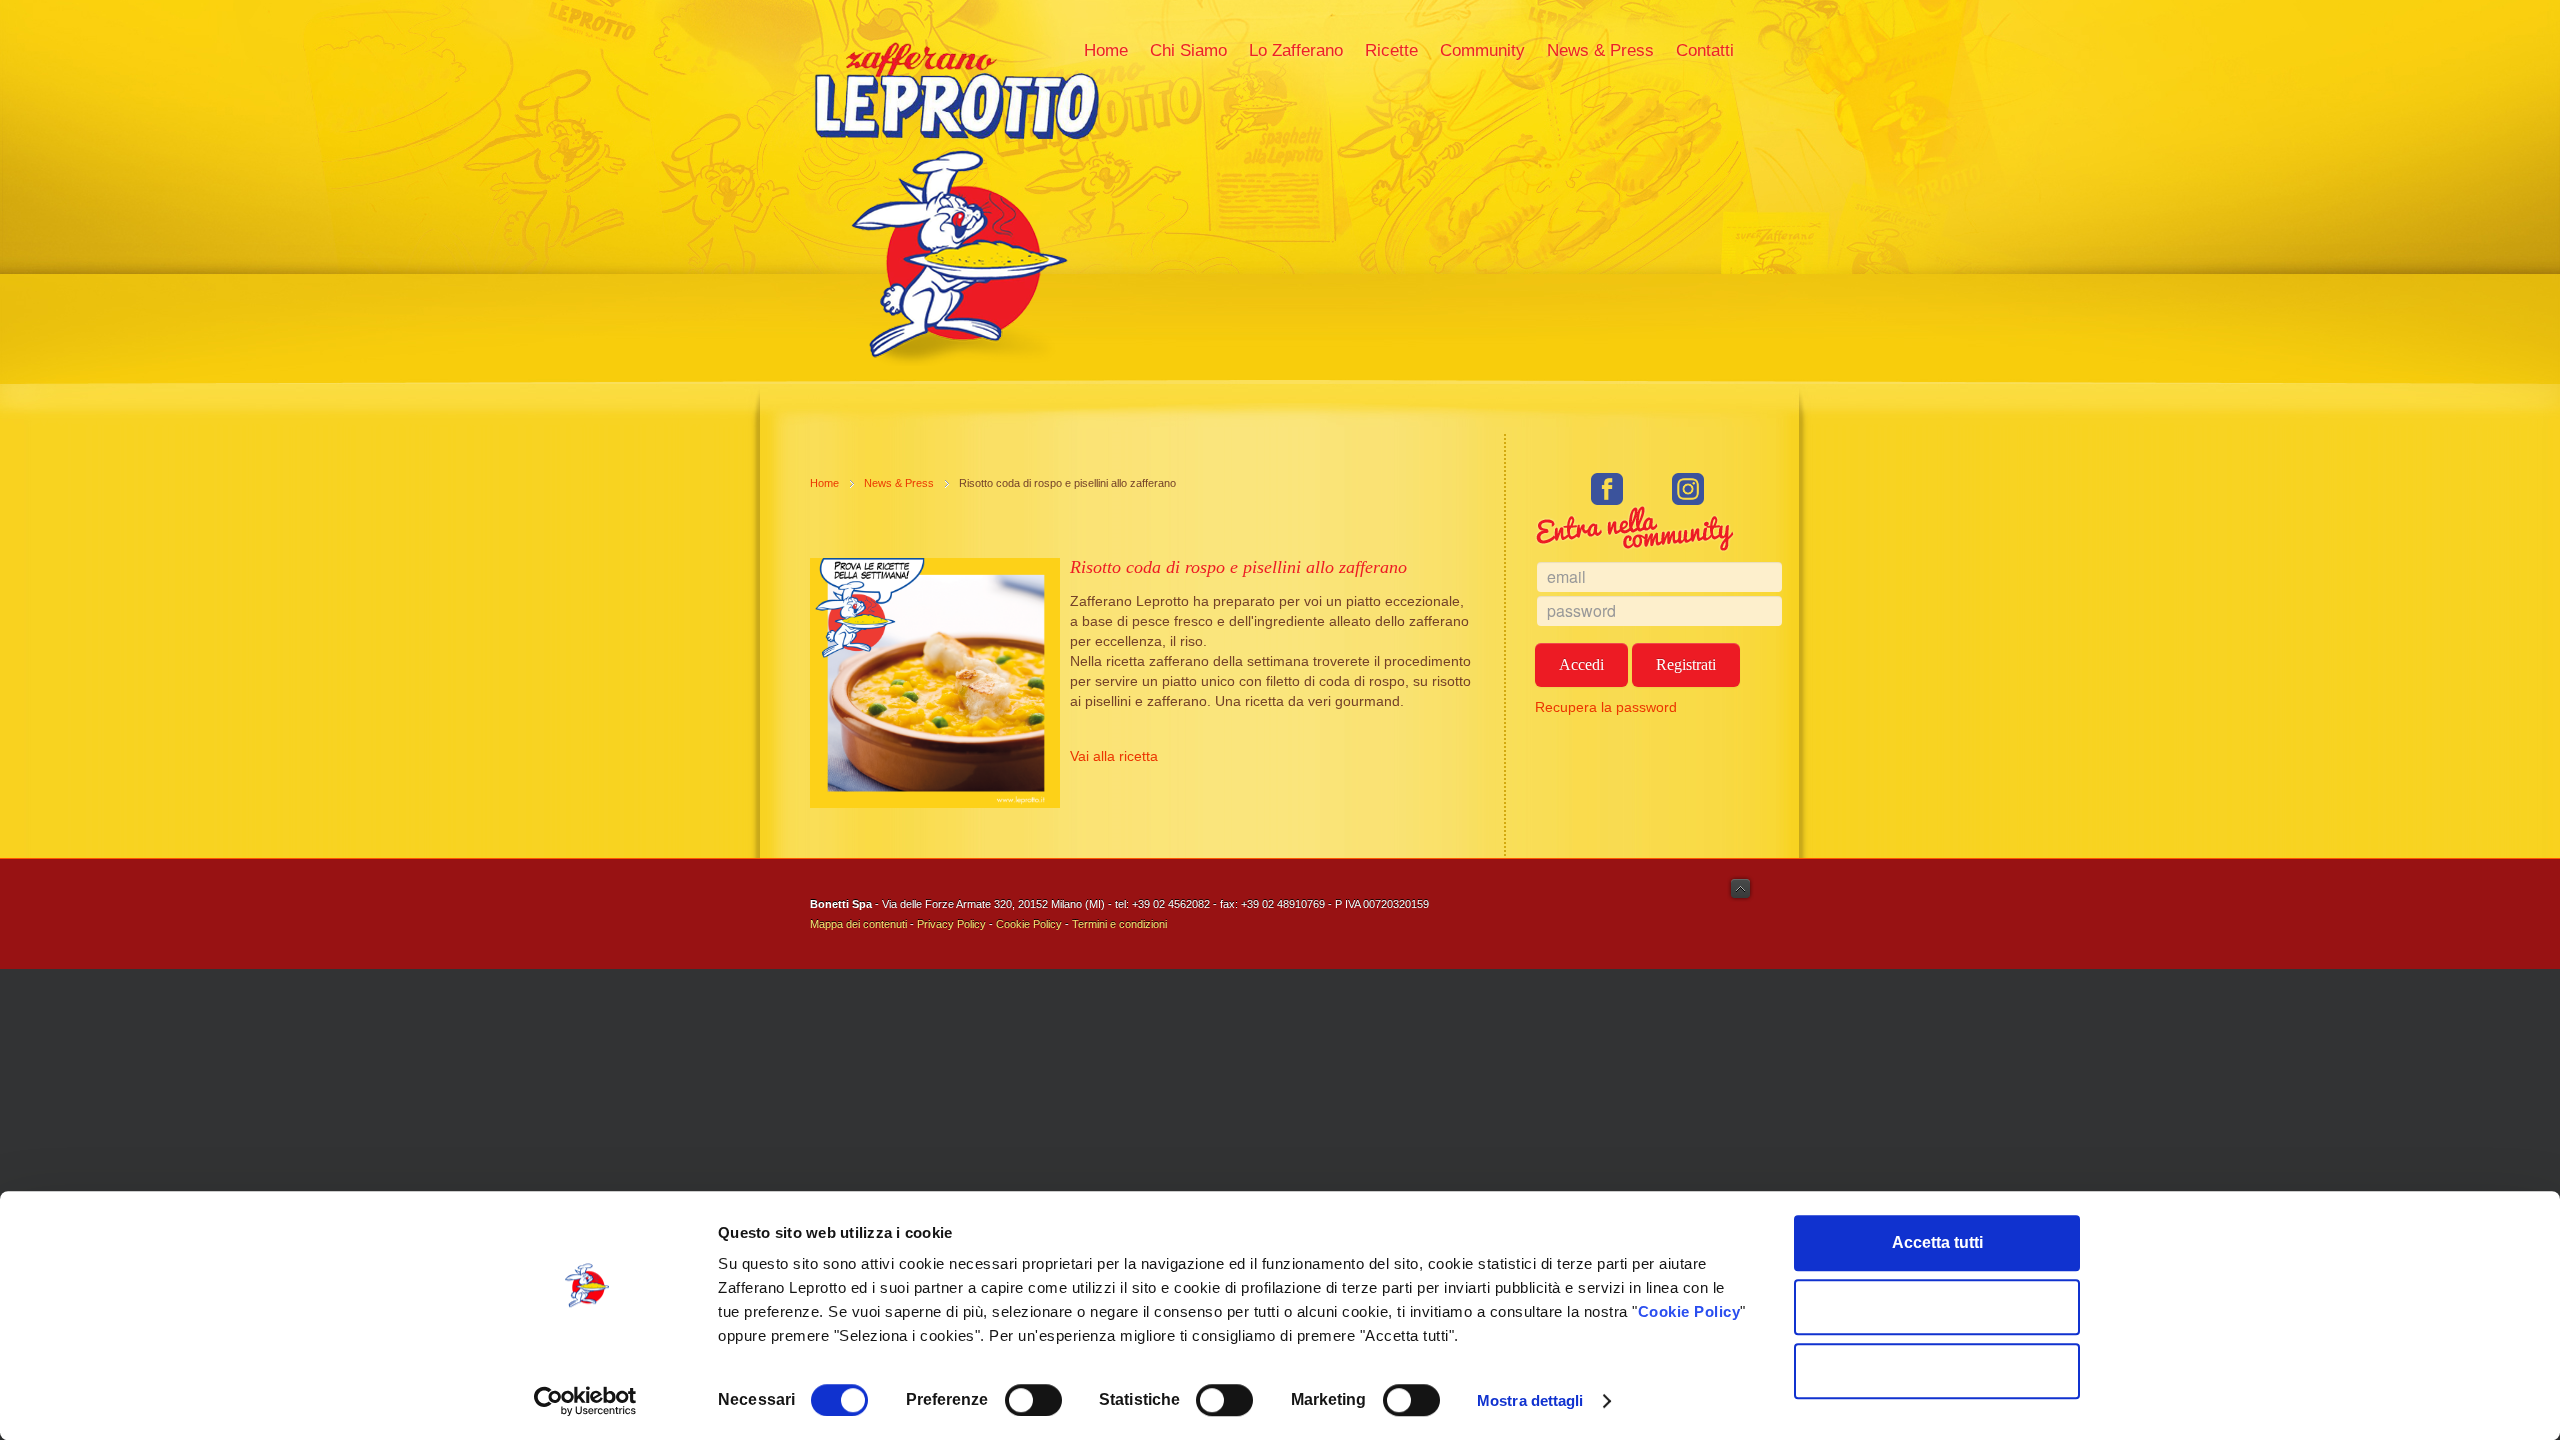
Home (824, 483)
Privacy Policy (951, 924)
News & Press (899, 483)
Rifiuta (1937, 1370)
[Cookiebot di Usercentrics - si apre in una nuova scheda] (585, 1401)
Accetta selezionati (1937, 1306)
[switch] (1033, 1400)
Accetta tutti (1937, 1242)
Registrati (1686, 664)
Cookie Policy (1689, 1311)
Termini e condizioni (1119, 924)
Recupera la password (1606, 707)
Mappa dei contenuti (858, 924)
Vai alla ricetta (1114, 756)
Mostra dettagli (1530, 1400)
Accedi (1581, 664)
